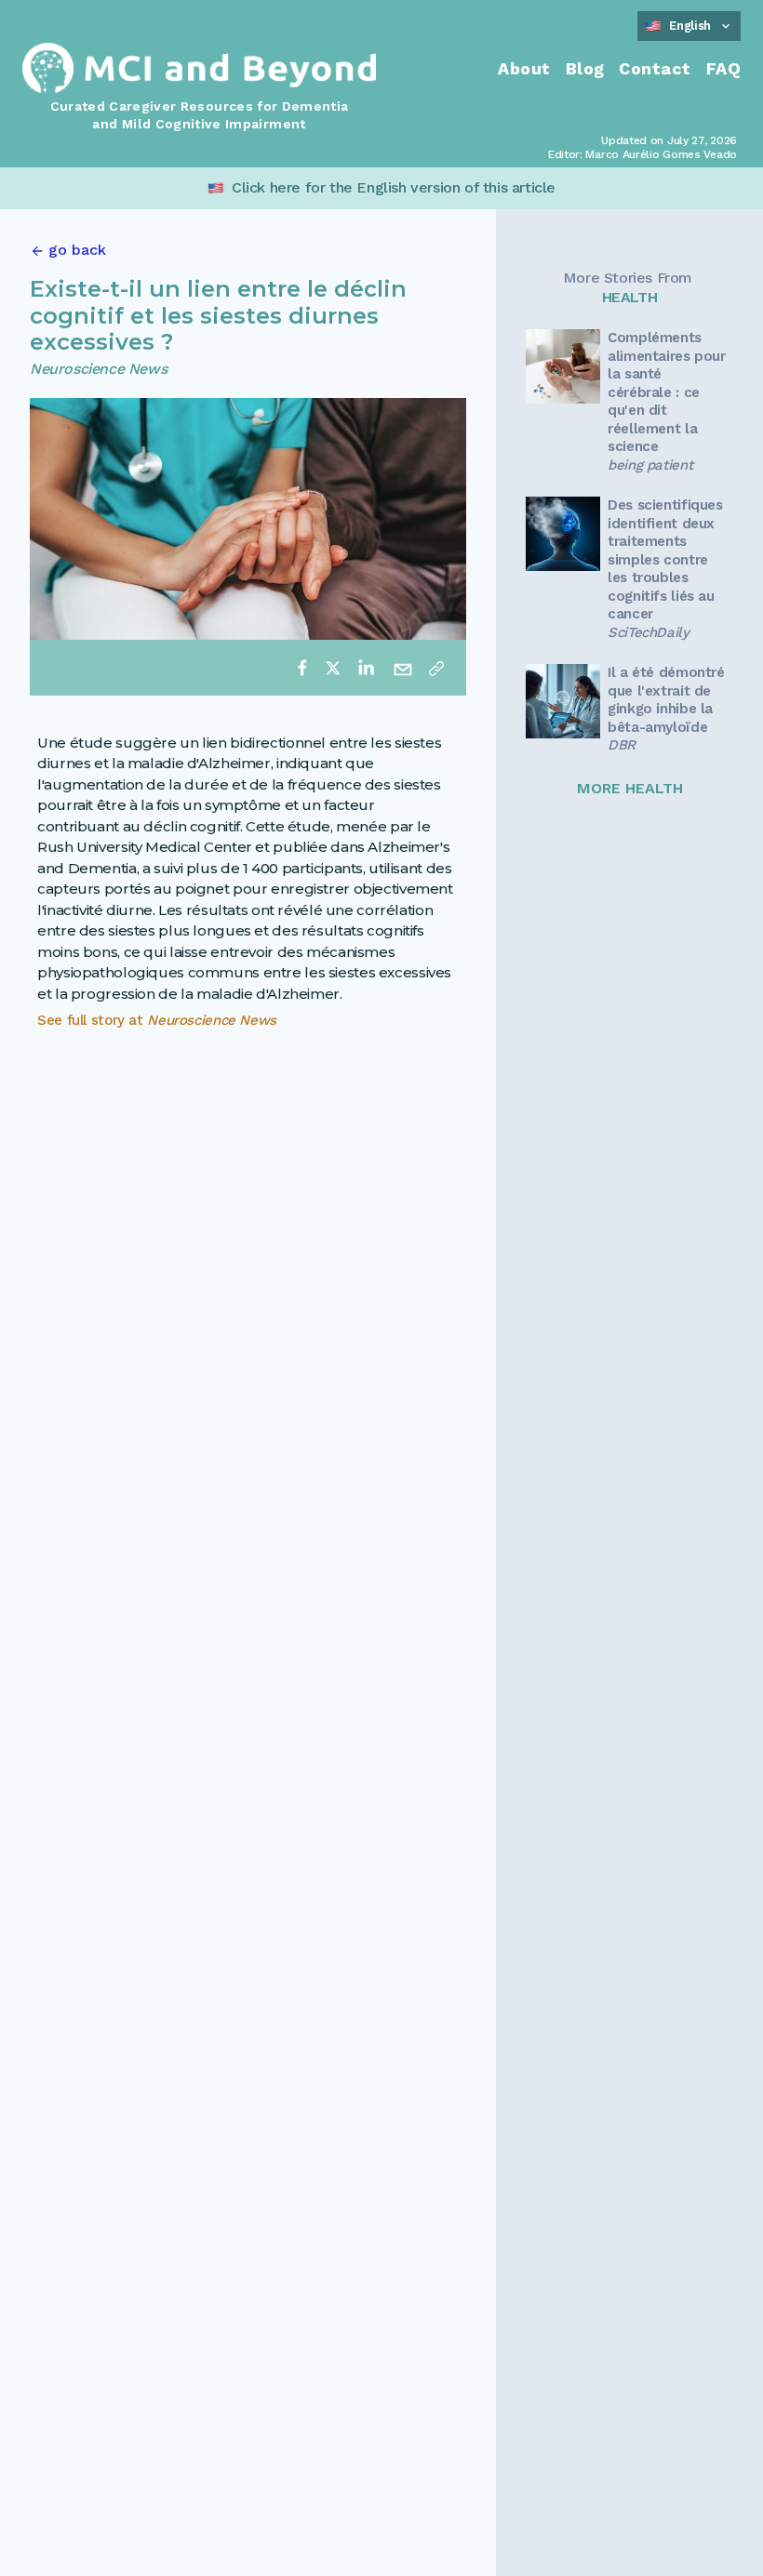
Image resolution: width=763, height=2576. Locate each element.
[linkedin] (366, 668)
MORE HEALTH (630, 788)
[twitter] (333, 668)
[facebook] (302, 668)
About (524, 68)
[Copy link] (436, 668)
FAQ (723, 68)
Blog (585, 68)
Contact (655, 68)
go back (77, 250)
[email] (403, 668)
